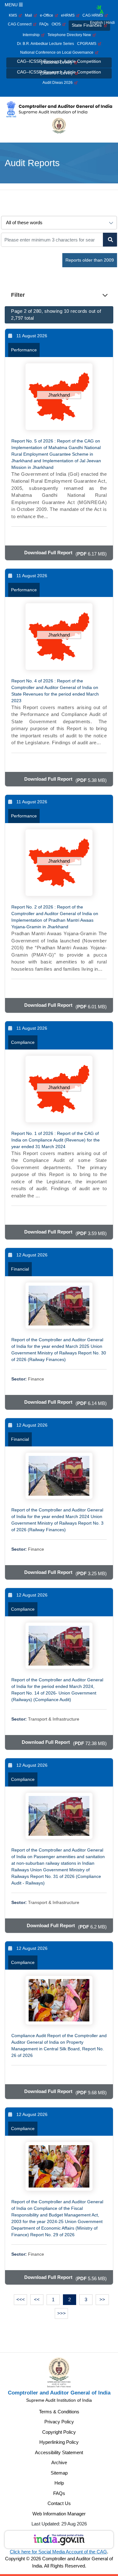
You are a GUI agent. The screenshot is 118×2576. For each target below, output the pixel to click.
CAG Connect (21, 24)
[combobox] (100, 10)
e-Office (48, 15)
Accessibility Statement (59, 2452)
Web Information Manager (59, 2514)
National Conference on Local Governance (58, 52)
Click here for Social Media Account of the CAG (58, 2552)
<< (37, 2299)
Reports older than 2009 (90, 260)
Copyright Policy (59, 2432)
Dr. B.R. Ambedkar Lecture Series (45, 44)
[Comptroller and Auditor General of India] (59, 109)
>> (102, 2299)
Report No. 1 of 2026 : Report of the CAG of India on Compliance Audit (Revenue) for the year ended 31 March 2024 (56, 1140)
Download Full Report (48, 553)
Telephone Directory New (70, 35)
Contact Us (59, 2503)
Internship (32, 35)
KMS (14, 15)
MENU (12, 5)
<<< (21, 2299)
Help (59, 2483)
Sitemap (59, 2473)
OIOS (57, 24)
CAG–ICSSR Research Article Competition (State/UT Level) (59, 72)
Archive (59, 2462)
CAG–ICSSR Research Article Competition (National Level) (59, 62)
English (96, 23)
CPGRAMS (88, 44)
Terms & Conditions (59, 2412)
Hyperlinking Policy (59, 2442)
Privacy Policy (59, 2422)
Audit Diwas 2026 (59, 83)
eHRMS (69, 15)
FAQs (44, 24)
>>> (62, 2313)
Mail (29, 15)
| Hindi (109, 23)
